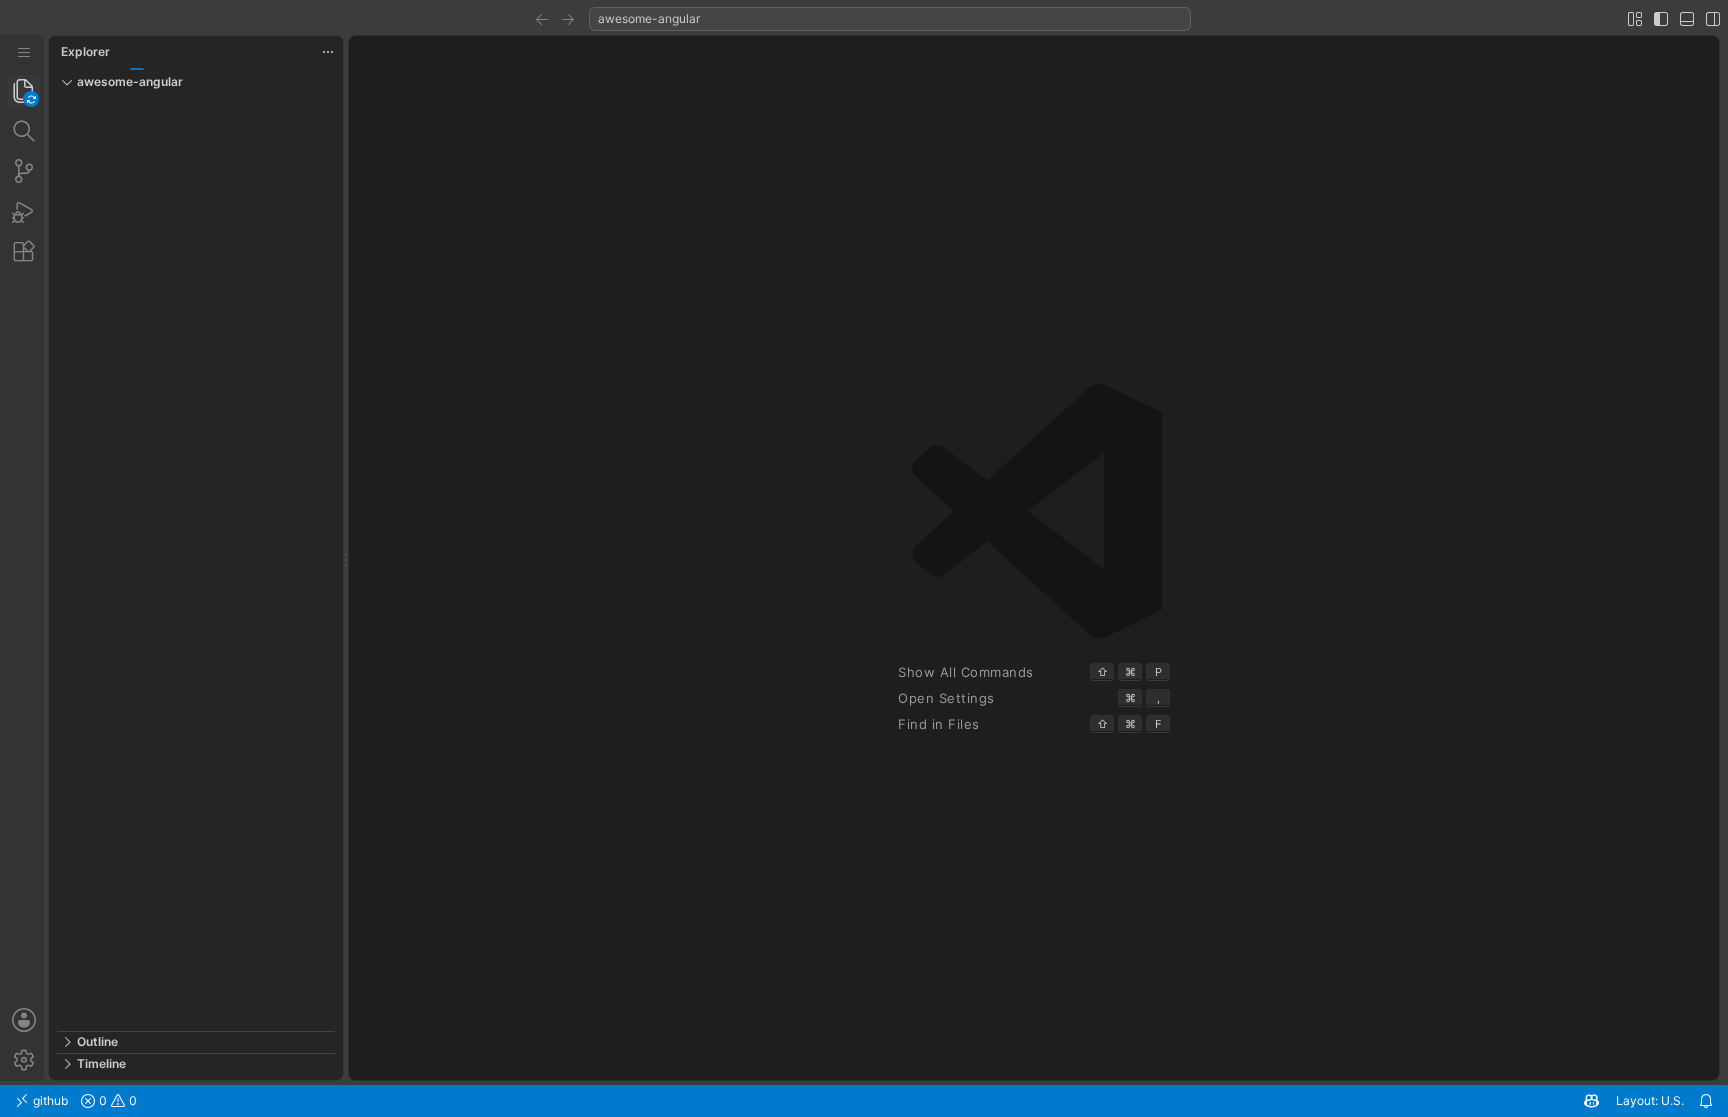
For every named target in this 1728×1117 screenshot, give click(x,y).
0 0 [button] (116, 1100)
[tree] (196, 563)
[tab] (24, 91)
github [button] (49, 1100)
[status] (864, 1101)
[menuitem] (24, 52)
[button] (542, 19)
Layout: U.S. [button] (1650, 1100)
